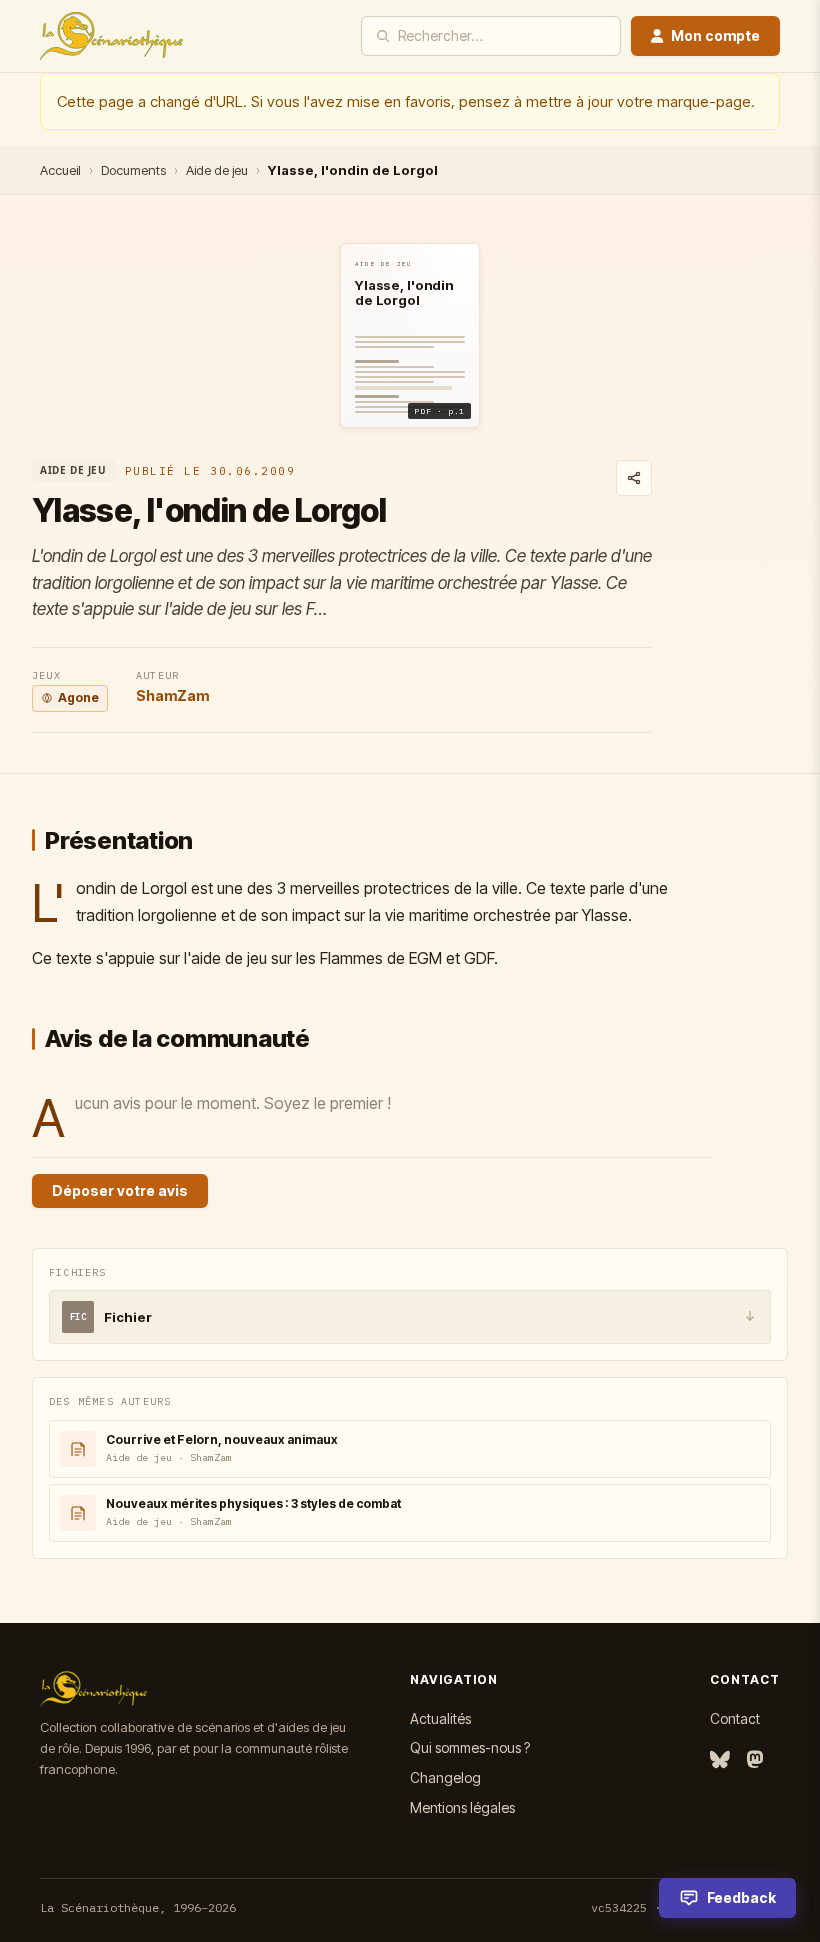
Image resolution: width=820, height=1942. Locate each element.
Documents (133, 170)
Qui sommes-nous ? (470, 1747)
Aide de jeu (217, 170)
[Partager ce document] (634, 478)
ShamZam (172, 695)
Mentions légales (462, 1807)
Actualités (440, 1718)
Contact (735, 1718)
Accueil (60, 170)
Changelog (445, 1777)
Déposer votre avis (120, 1190)
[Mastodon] (755, 1760)
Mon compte (715, 35)
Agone (78, 697)
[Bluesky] (720, 1760)
